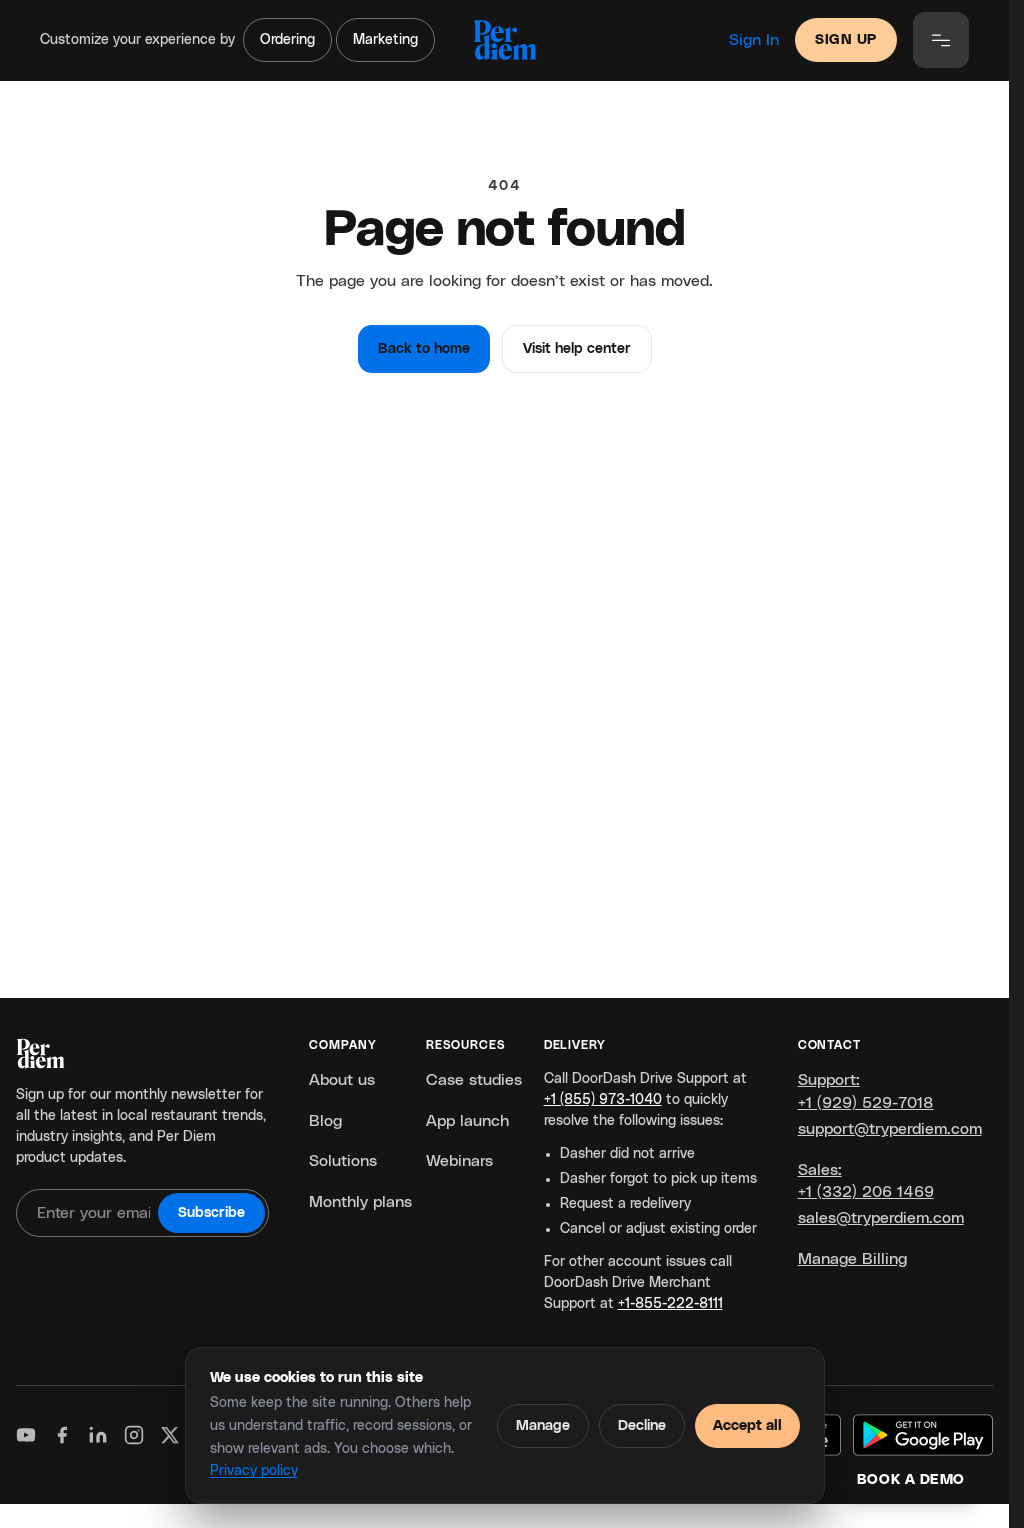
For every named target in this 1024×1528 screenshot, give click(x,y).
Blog (325, 1121)
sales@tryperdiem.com (881, 1218)
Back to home (424, 349)
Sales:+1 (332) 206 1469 (866, 1181)
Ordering (287, 40)
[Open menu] (941, 40)
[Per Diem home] (504, 40)
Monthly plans (360, 1202)
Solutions (343, 1161)
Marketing (385, 40)
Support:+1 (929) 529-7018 (866, 1091)
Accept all (747, 1426)
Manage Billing (852, 1259)
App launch (467, 1121)
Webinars (459, 1161)
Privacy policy (254, 1471)
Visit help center (577, 349)
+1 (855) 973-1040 (603, 1100)
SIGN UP (846, 40)
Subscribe (211, 1213)
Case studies (474, 1080)
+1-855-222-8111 (670, 1304)
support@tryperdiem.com (890, 1129)
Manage (543, 1426)
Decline (642, 1426)
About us (342, 1080)
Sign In (754, 40)
